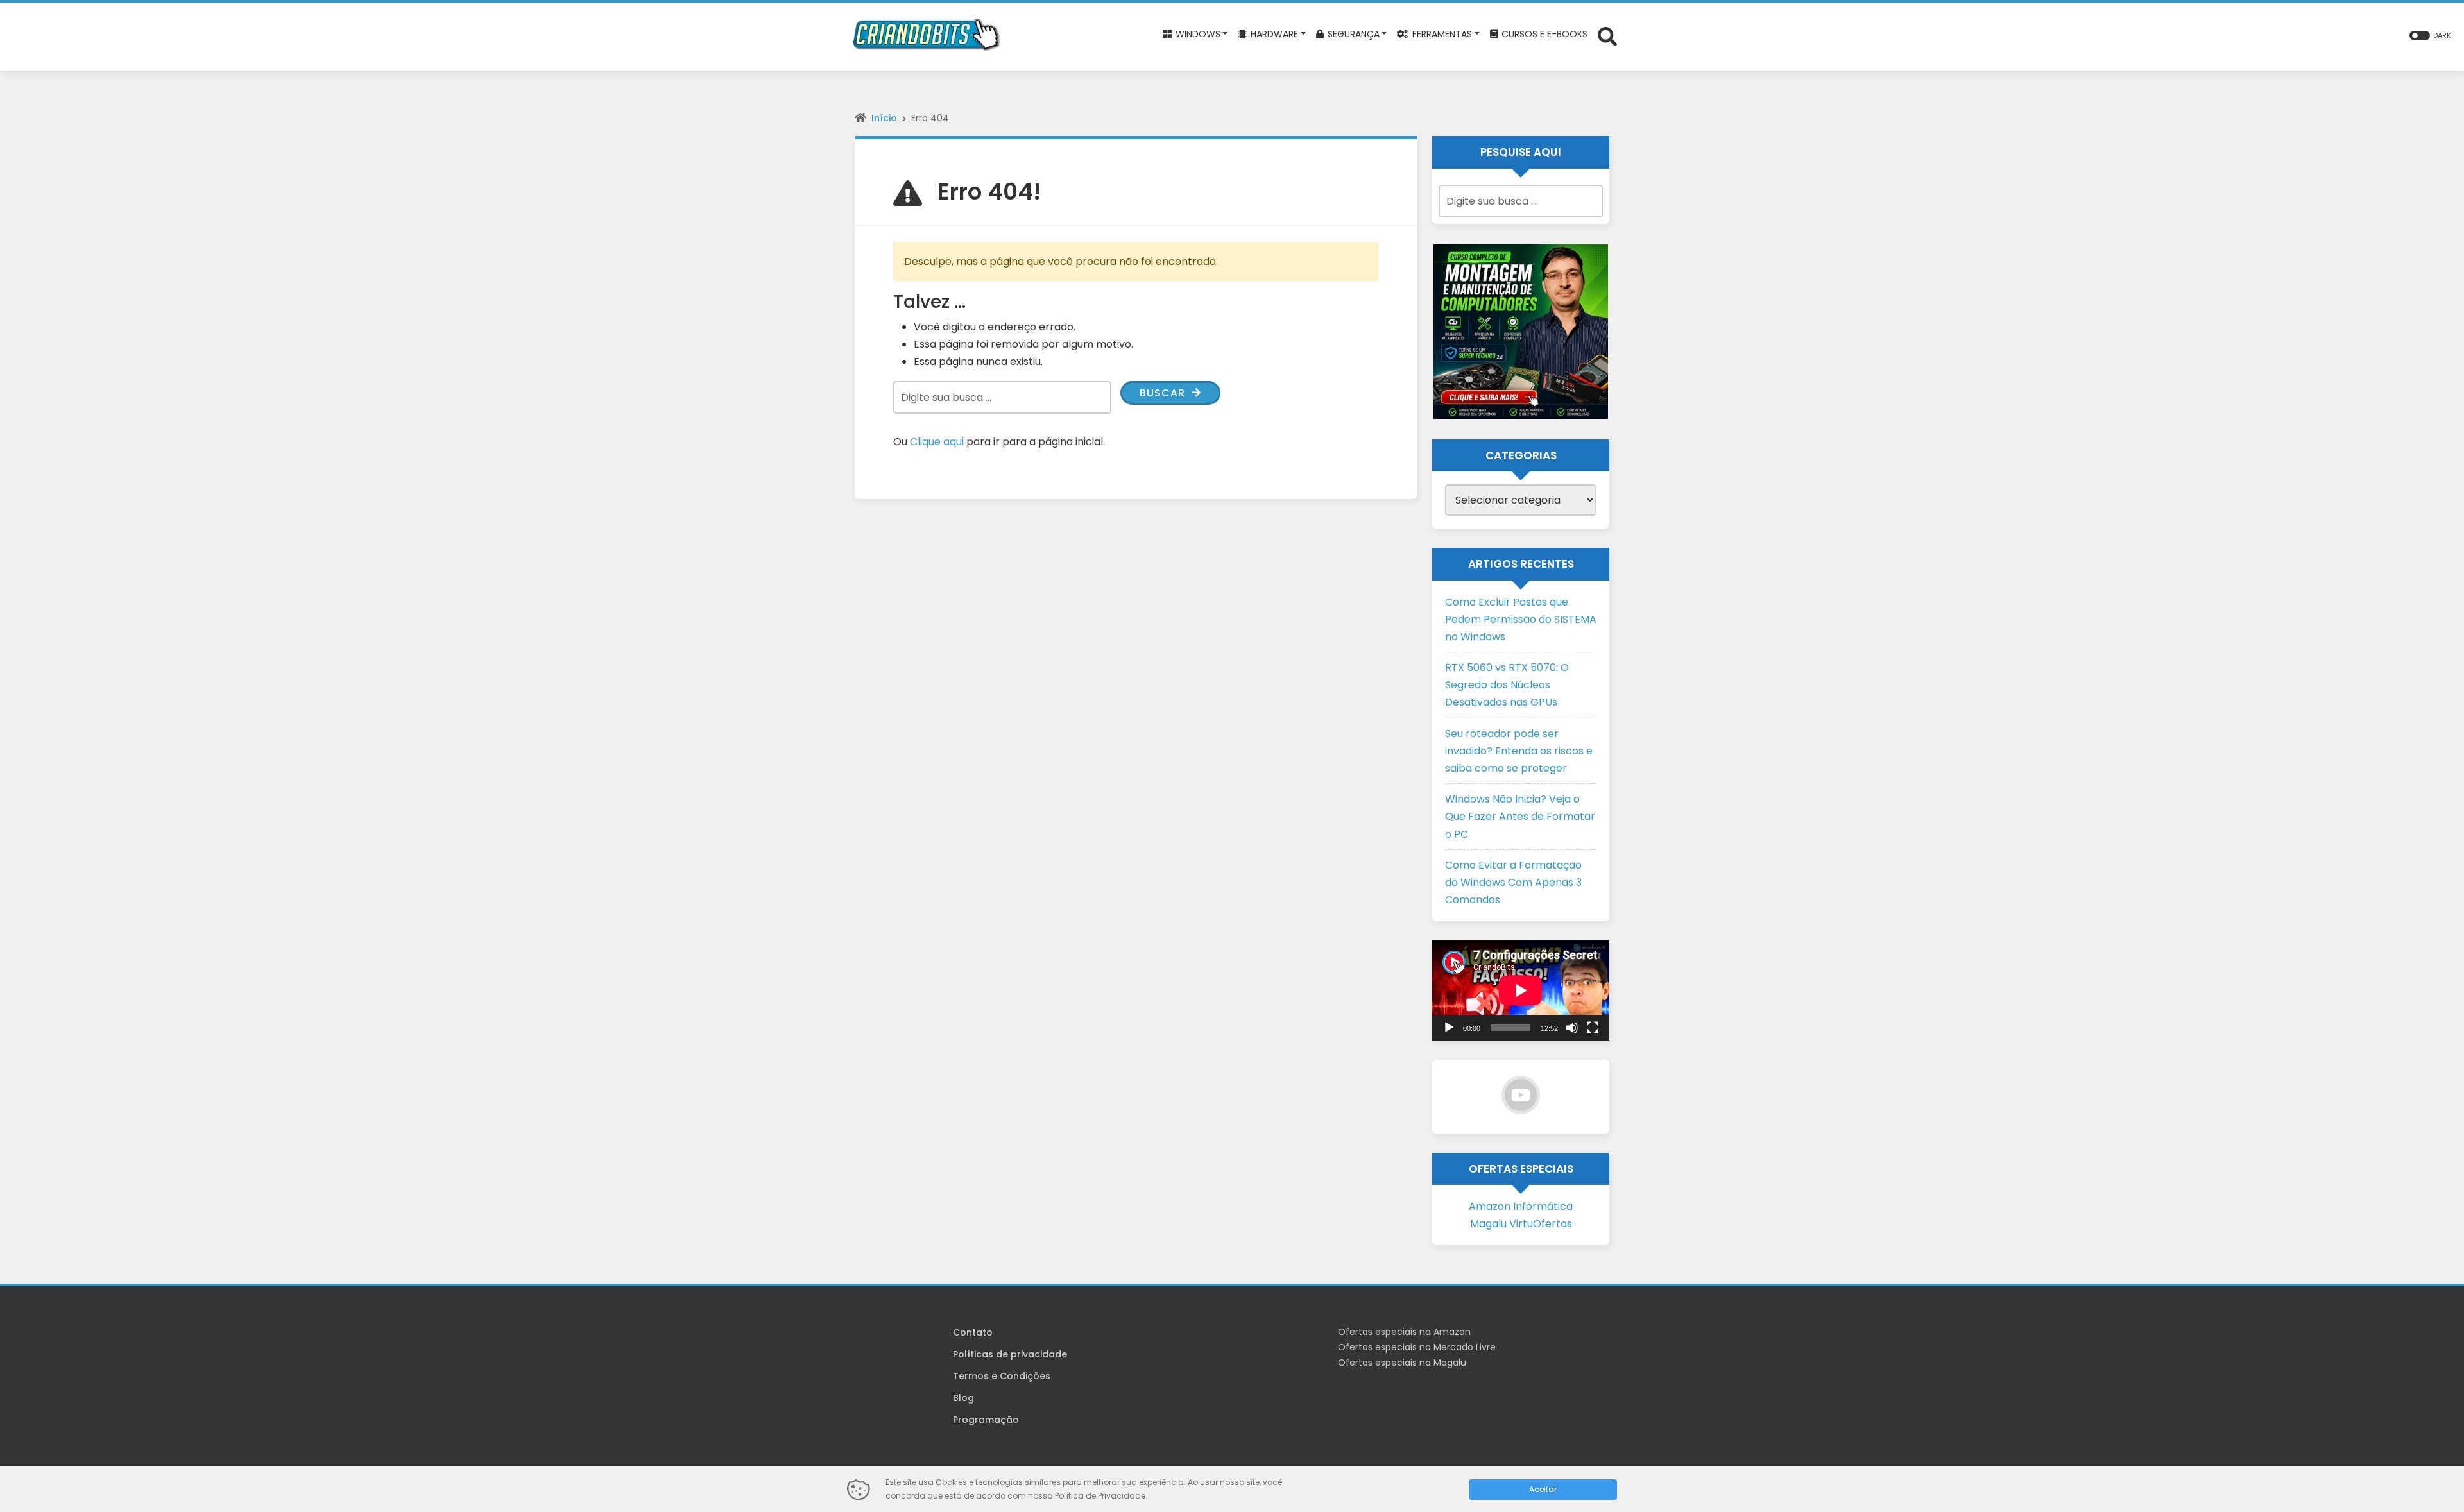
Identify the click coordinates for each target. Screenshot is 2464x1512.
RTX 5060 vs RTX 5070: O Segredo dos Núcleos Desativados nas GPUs (1507, 685)
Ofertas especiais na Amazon (1404, 1332)
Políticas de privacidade (1010, 1354)
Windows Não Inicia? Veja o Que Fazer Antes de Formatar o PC (1520, 816)
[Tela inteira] (1593, 1028)
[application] (1521, 990)
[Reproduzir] (1449, 1028)
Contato (973, 1332)
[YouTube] (1521, 1095)
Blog (963, 1398)
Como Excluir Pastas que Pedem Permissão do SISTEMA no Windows (1521, 619)
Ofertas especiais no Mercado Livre (1417, 1347)
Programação (986, 1420)
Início (884, 118)
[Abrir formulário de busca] (1607, 36)
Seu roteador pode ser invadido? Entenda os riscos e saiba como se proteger (1519, 751)
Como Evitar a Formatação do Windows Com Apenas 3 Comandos (1513, 882)
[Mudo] (1572, 1028)
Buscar (1164, 393)
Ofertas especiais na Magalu (1402, 1363)
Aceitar (1543, 1489)
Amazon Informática (1521, 1206)
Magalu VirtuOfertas (1521, 1224)
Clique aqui (937, 442)
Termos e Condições (1002, 1376)
